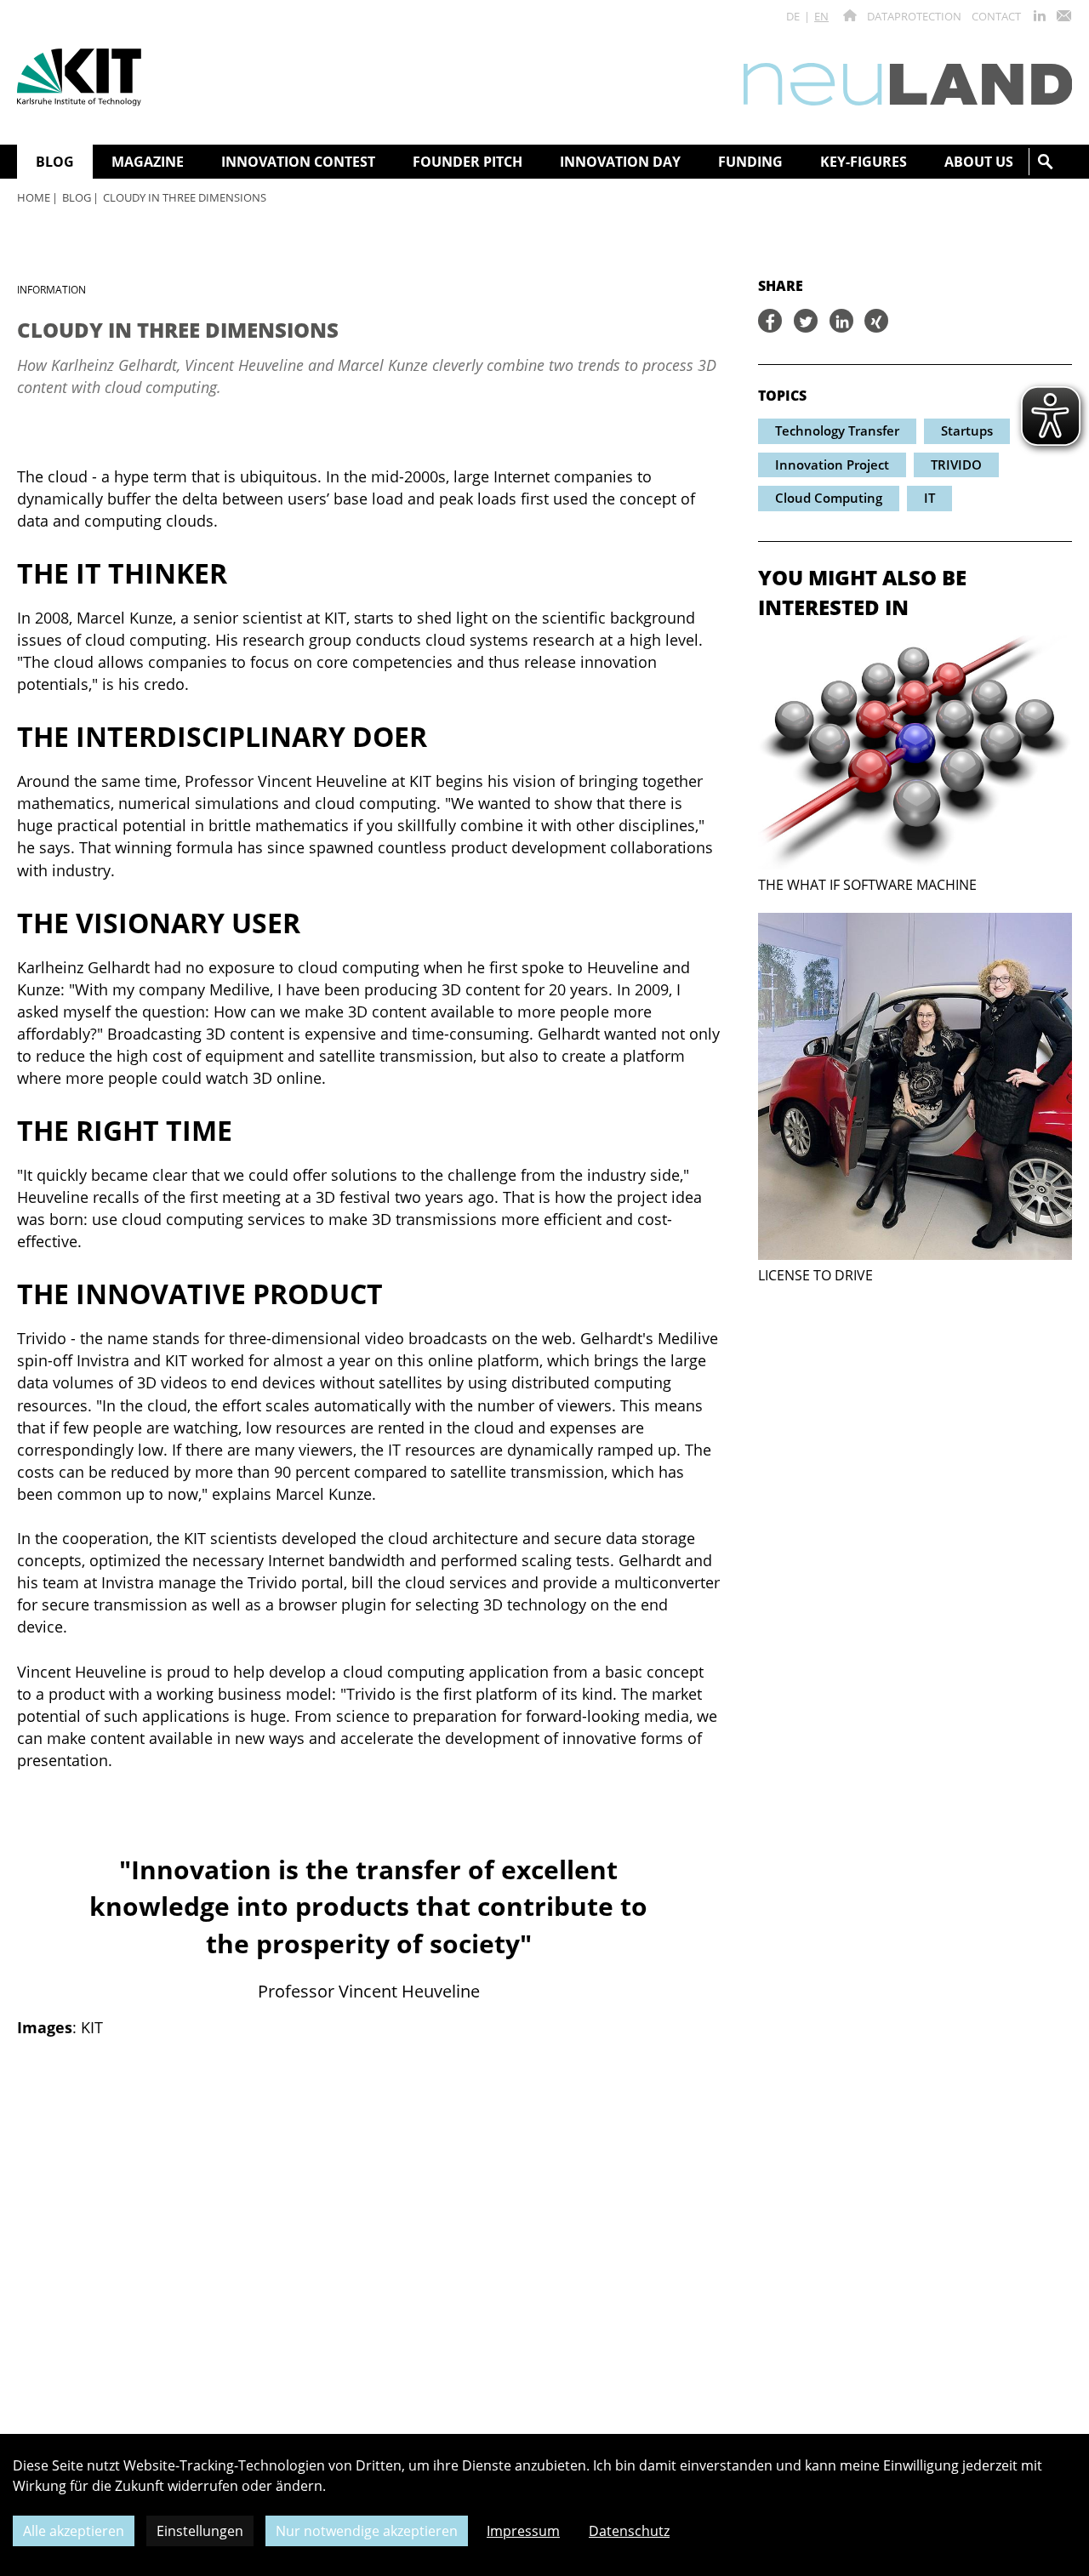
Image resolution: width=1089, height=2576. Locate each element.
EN (821, 16)
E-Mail (1063, 16)
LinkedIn (1040, 16)
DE (793, 16)
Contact (996, 16)
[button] (770, 321)
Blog (77, 197)
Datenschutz (629, 2531)
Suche (1046, 162)
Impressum (523, 2531)
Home (34, 197)
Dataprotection (914, 16)
